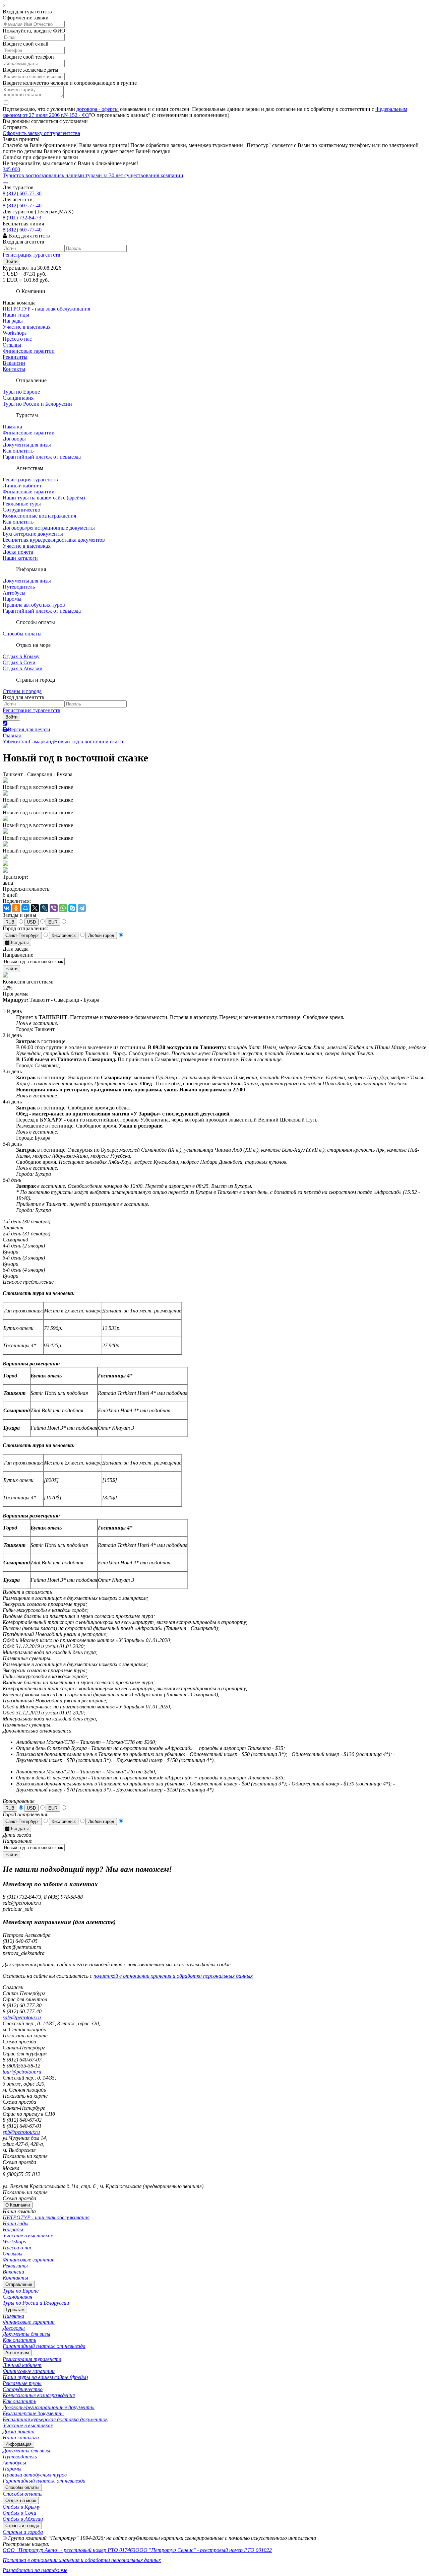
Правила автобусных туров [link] (34, 605)
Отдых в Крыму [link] (21, 656)
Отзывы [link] (12, 345)
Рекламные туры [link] (22, 504)
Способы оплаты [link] (22, 634)
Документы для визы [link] (27, 445)
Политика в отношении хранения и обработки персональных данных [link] (82, 2560)
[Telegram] (82, 908)
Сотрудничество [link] (21, 510)
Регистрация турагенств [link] (30, 480)
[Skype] (72, 908)
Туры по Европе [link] (21, 392)
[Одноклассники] (16, 908)
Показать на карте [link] (25, 2036)
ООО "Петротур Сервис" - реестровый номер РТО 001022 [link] (204, 2550)
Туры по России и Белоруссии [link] (37, 404)
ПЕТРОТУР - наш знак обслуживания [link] (46, 309)
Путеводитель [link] (19, 587)
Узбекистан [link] (16, 741)
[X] (35, 908)
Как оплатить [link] (18, 451)
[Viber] (54, 908)
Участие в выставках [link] (27, 327)
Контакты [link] (14, 369)
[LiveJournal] (44, 908)
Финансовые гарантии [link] (29, 351)
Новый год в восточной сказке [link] (89, 741)
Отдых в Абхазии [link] (23, 668)
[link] (214, 173)
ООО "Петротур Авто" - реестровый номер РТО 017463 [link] (69, 2550)
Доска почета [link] (18, 552)
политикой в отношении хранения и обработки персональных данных (173, 1976)
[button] (11, 261)
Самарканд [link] (41, 741)
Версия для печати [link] (29, 729)
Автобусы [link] (14, 593)
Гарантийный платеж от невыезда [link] (42, 457)
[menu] (214, 2245)
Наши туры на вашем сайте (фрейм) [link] (44, 498)
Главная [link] (12, 735)
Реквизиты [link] (15, 357)
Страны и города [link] (22, 691)
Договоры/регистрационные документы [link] (49, 528)
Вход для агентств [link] (28, 236)
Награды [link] (13, 321)
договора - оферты (98, 109)
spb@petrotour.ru (21, 2132)
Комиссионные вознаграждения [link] (39, 516)
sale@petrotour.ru (22, 2017)
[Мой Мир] (25, 908)
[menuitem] (214, 2212)
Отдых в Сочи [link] (19, 662)
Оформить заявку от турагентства (41, 133)
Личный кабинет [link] (22, 486)
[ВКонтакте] (7, 908)
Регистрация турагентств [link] (32, 255)
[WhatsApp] (63, 908)
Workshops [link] (15, 333)
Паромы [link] (12, 599)
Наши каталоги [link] (20, 558)
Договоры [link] (14, 439)
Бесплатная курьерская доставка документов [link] (54, 540)
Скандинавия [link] (18, 398)
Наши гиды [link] (16, 315)
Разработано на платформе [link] (35, 2570)
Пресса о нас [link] (17, 339)
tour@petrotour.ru (22, 2072)
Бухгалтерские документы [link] (33, 534)
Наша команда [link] (19, 303)
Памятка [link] (12, 427)
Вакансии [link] (14, 363)
